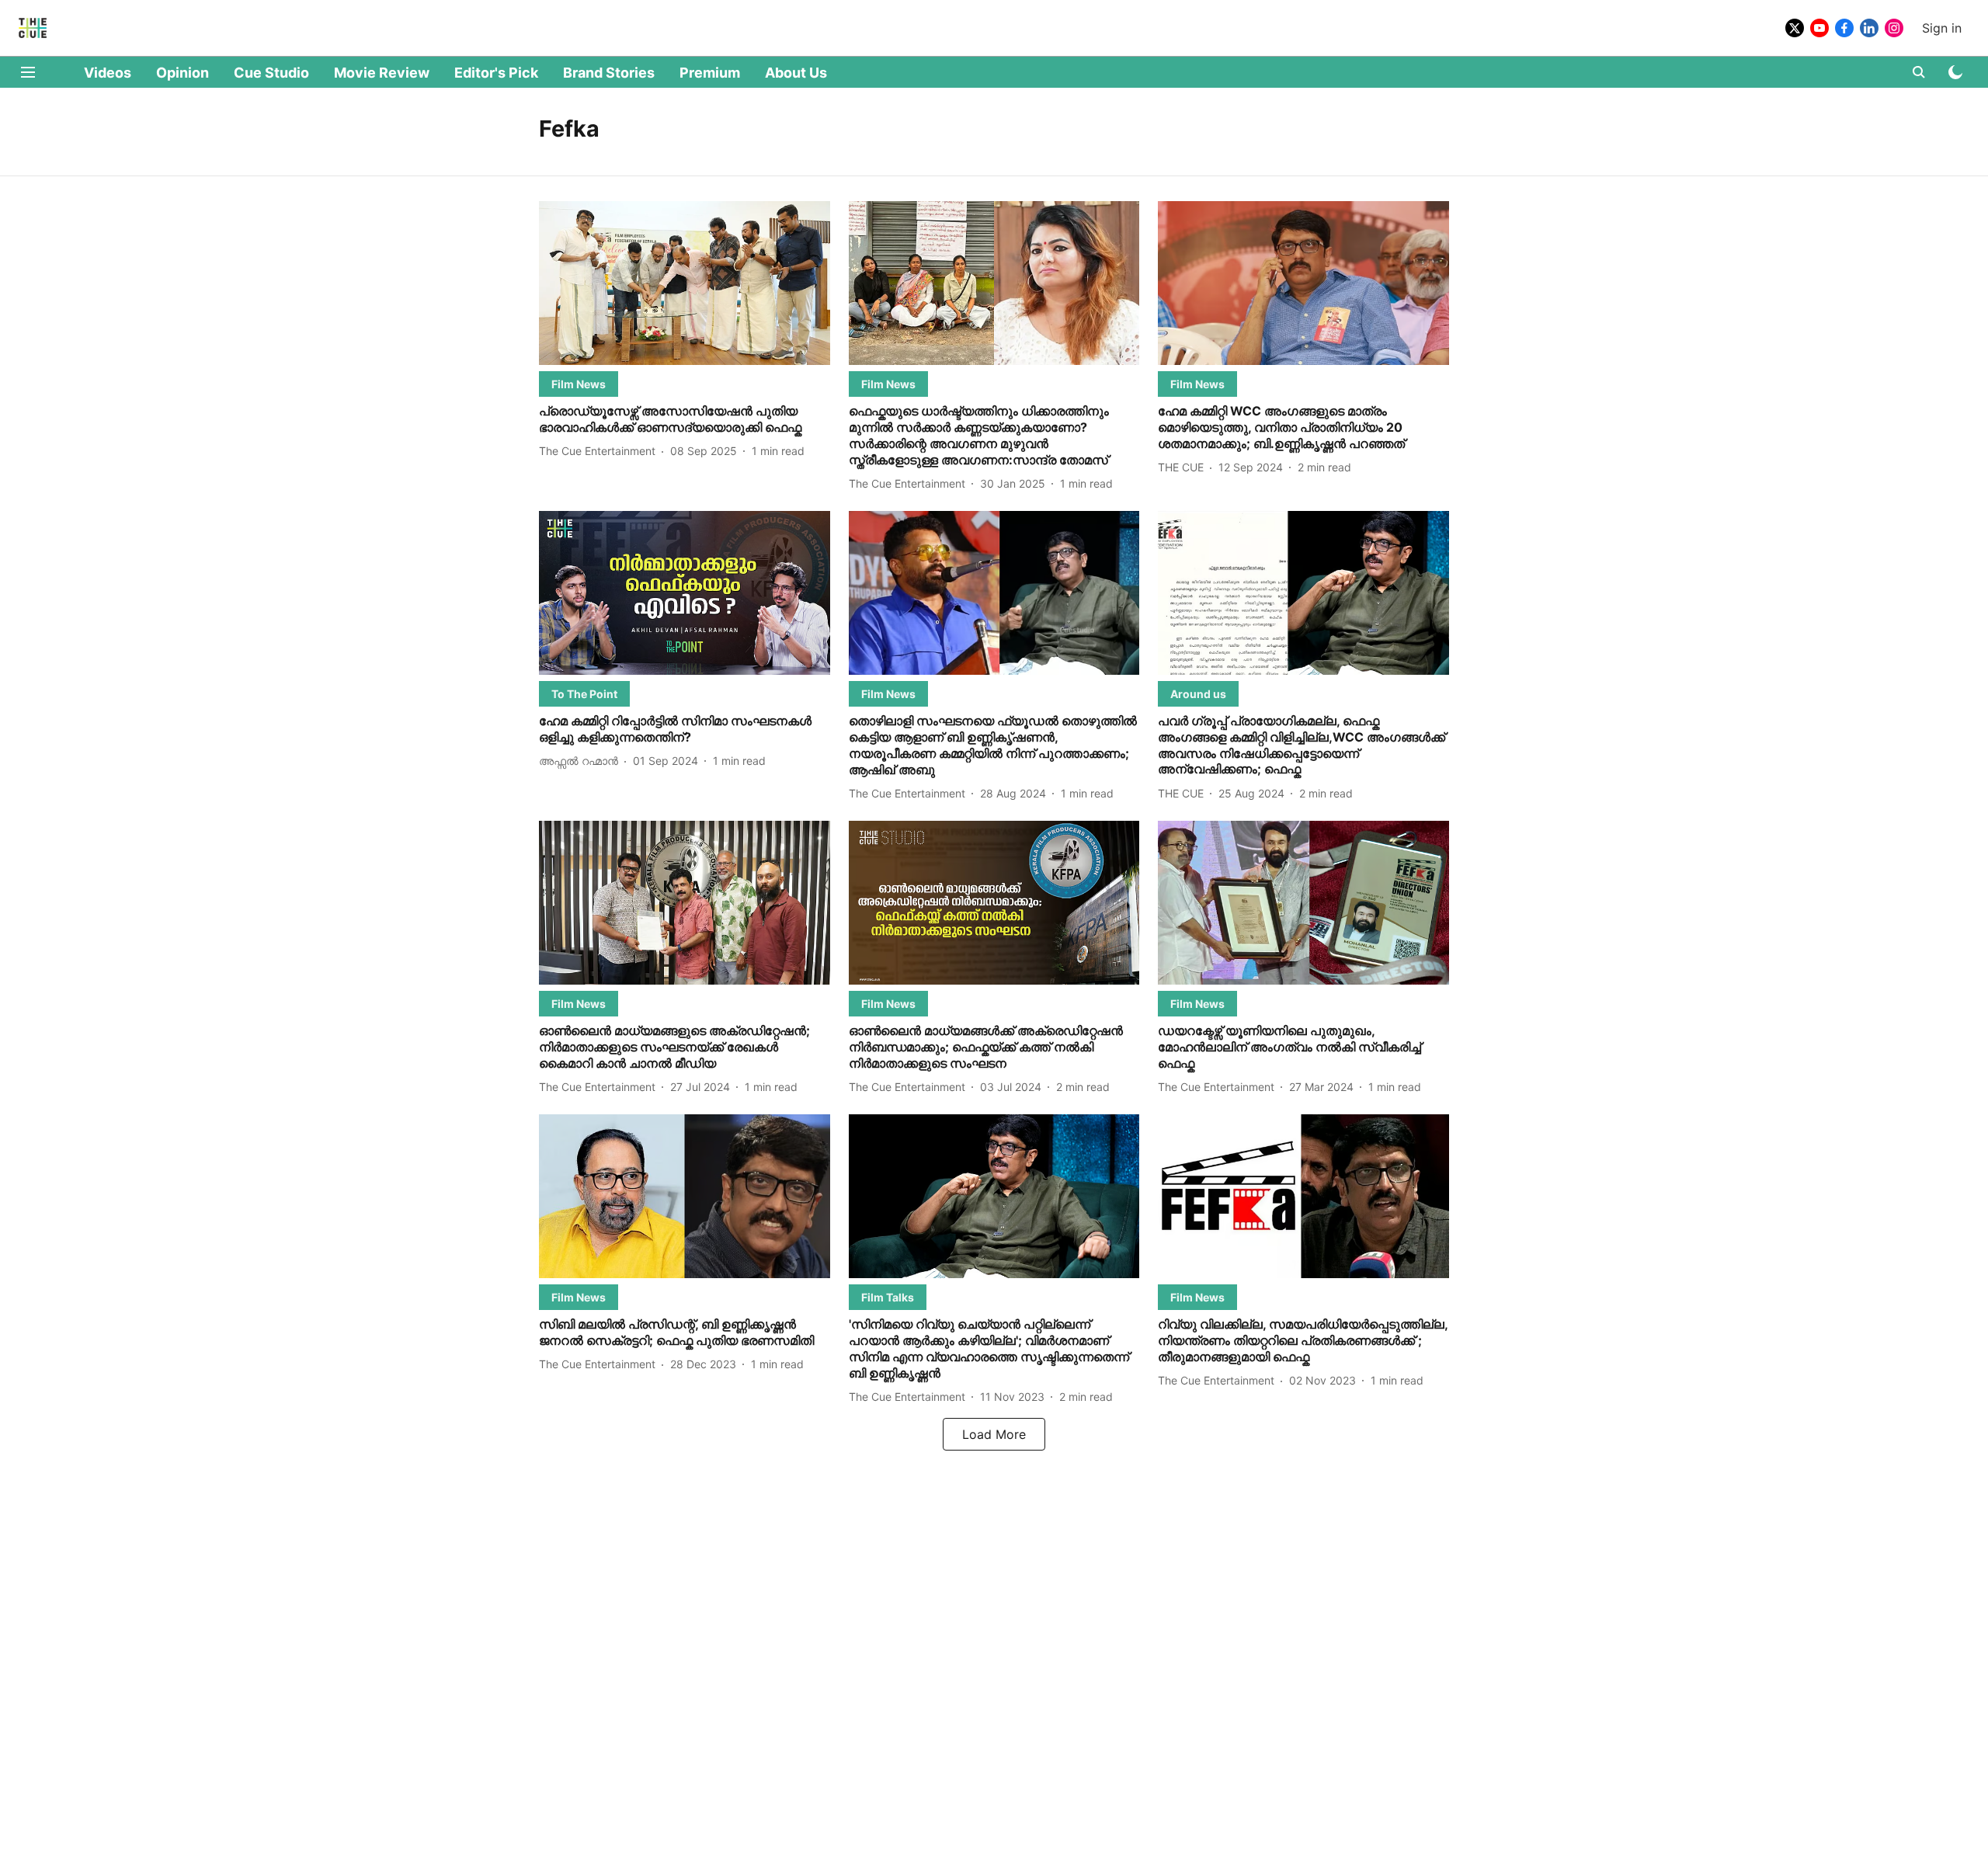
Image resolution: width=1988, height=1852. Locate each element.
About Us (796, 73)
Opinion (182, 73)
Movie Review (382, 73)
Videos (108, 73)
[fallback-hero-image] (685, 283)
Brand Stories (609, 73)
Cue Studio (271, 73)
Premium (710, 73)
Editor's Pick (496, 73)
